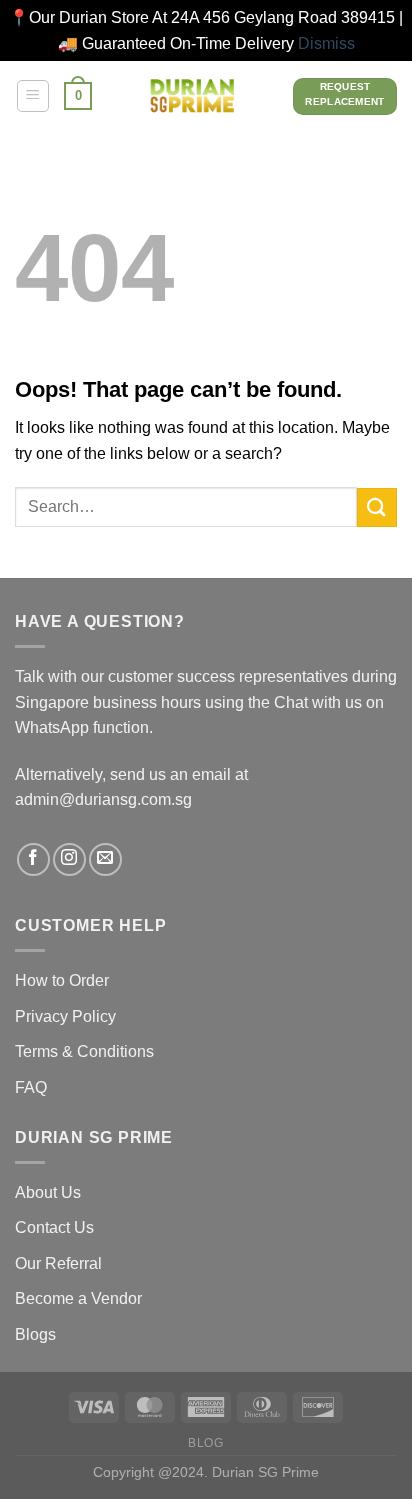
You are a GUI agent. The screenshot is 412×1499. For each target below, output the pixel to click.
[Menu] (33, 96)
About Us (48, 1192)
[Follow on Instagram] (69, 859)
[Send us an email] (105, 859)
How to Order (62, 980)
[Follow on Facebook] (33, 859)
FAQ (31, 1087)
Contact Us (54, 1227)
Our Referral (58, 1263)
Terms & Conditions (84, 1051)
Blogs (35, 1334)
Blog (205, 1443)
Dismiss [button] (326, 43)
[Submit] (377, 507)
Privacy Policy (65, 1016)
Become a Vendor (78, 1298)
